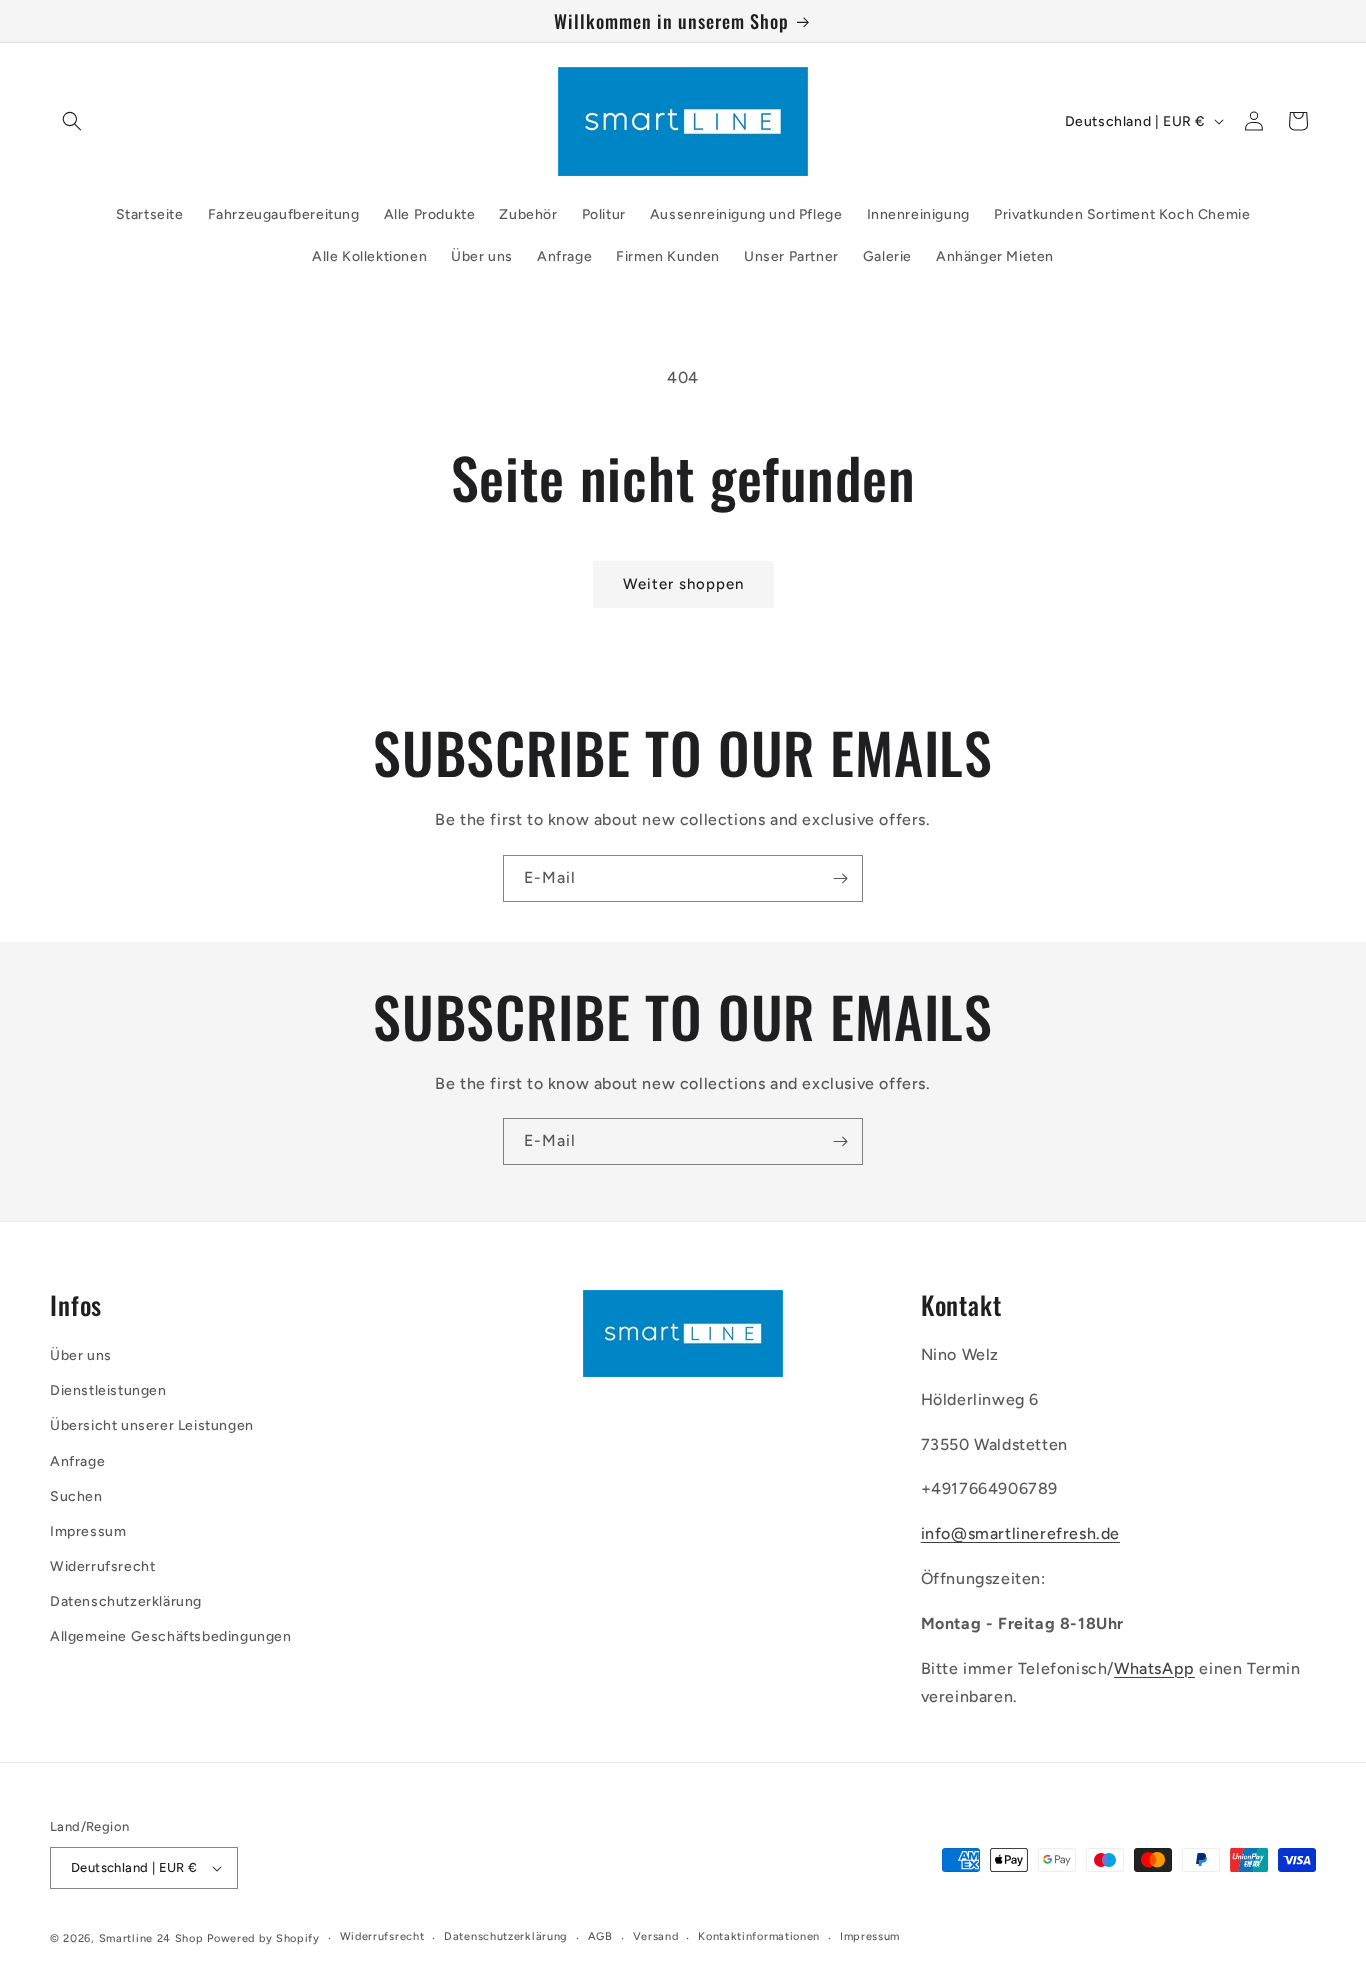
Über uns (81, 1355)
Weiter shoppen (683, 584)
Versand (656, 1936)
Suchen (76, 1496)
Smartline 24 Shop (151, 1938)
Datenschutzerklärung (126, 1601)
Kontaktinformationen (759, 1936)
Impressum (88, 1531)
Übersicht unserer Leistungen (152, 1425)
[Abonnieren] (840, 878)
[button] (72, 121)
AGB (600, 1936)
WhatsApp (1154, 1668)
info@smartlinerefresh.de (1020, 1533)
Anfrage (77, 1461)
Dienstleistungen (108, 1390)
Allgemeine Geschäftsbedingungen (171, 1636)
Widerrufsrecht (102, 1566)
